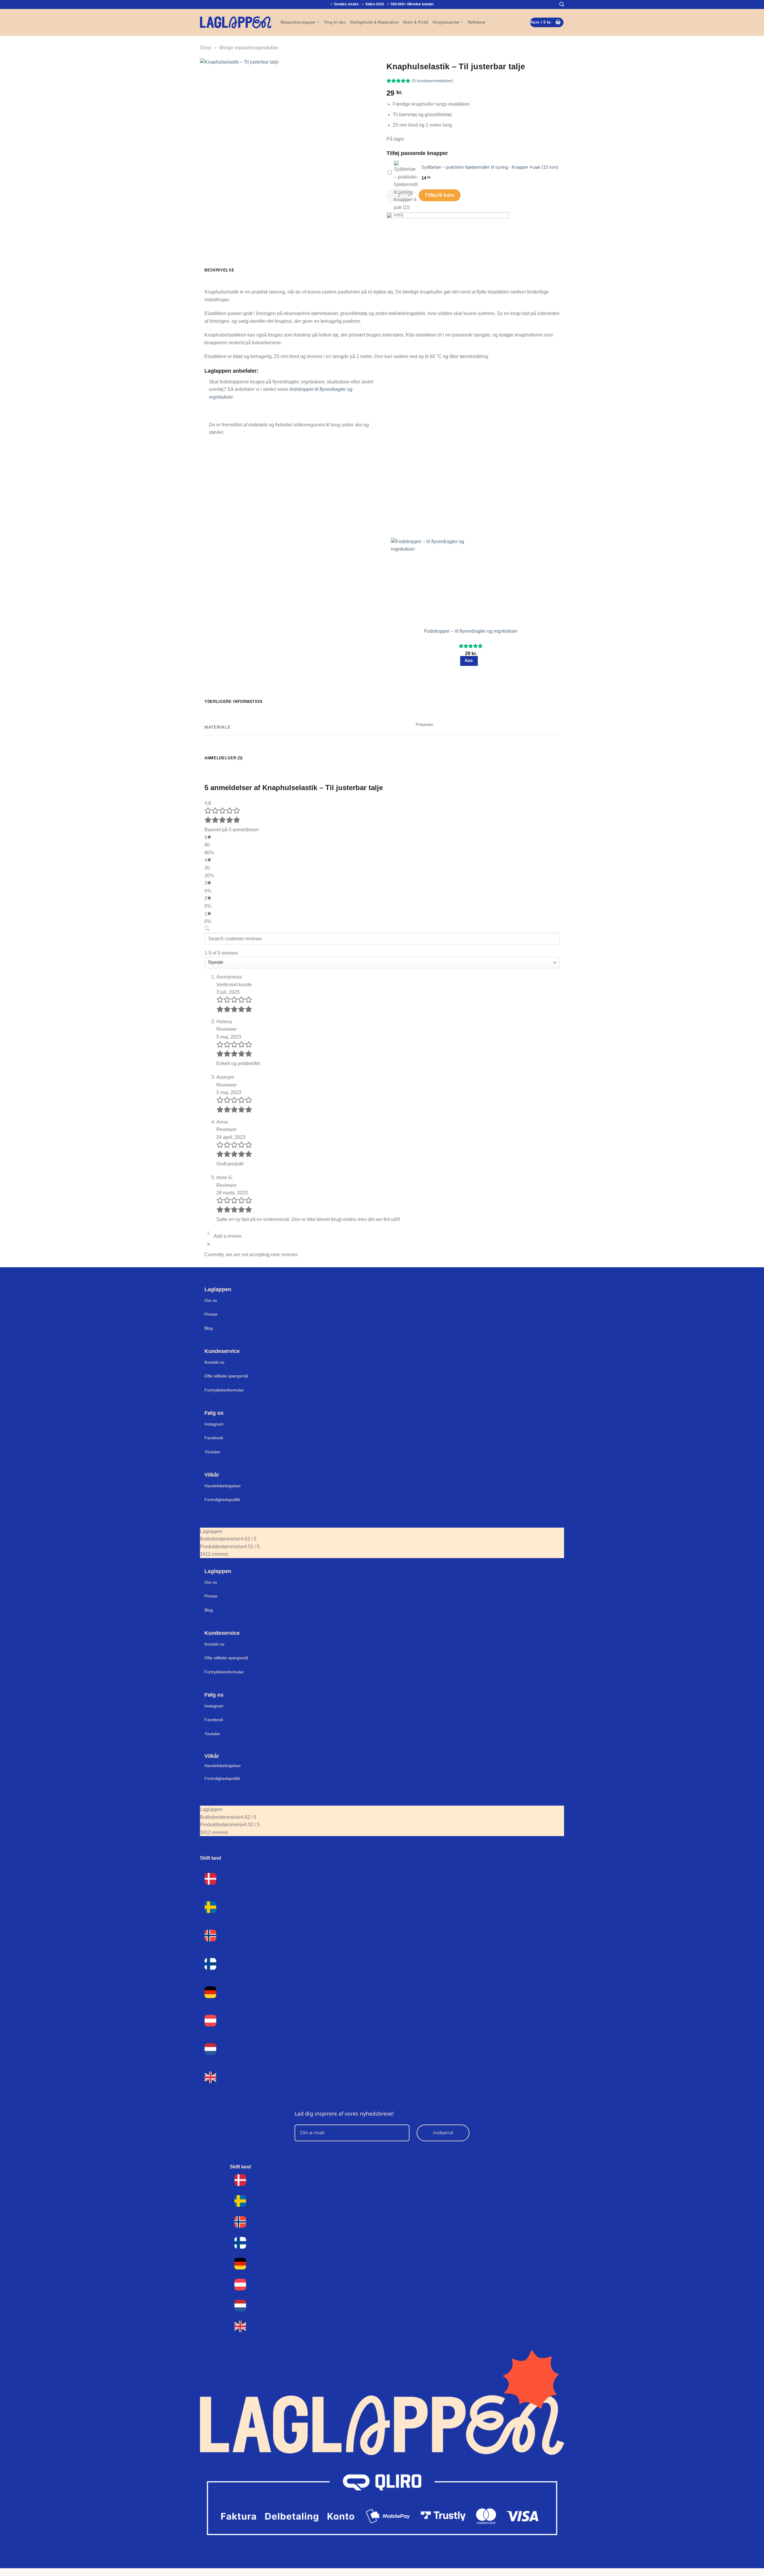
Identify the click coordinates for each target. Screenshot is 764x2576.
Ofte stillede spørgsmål (226, 1376)
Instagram (214, 1424)
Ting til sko (335, 22)
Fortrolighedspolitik (222, 1500)
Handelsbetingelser (223, 1486)
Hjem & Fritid (416, 22)
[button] (562, 4)
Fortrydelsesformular (224, 1390)
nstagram (215, 1706)
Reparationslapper (298, 22)
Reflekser (477, 22)
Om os (211, 1300)
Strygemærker (446, 22)
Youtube (212, 1452)
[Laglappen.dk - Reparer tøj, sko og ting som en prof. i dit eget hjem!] (236, 22)
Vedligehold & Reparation (374, 22)
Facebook (214, 1438)
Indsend (443, 2133)
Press (210, 1314)
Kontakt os (214, 1362)
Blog (209, 1328)
